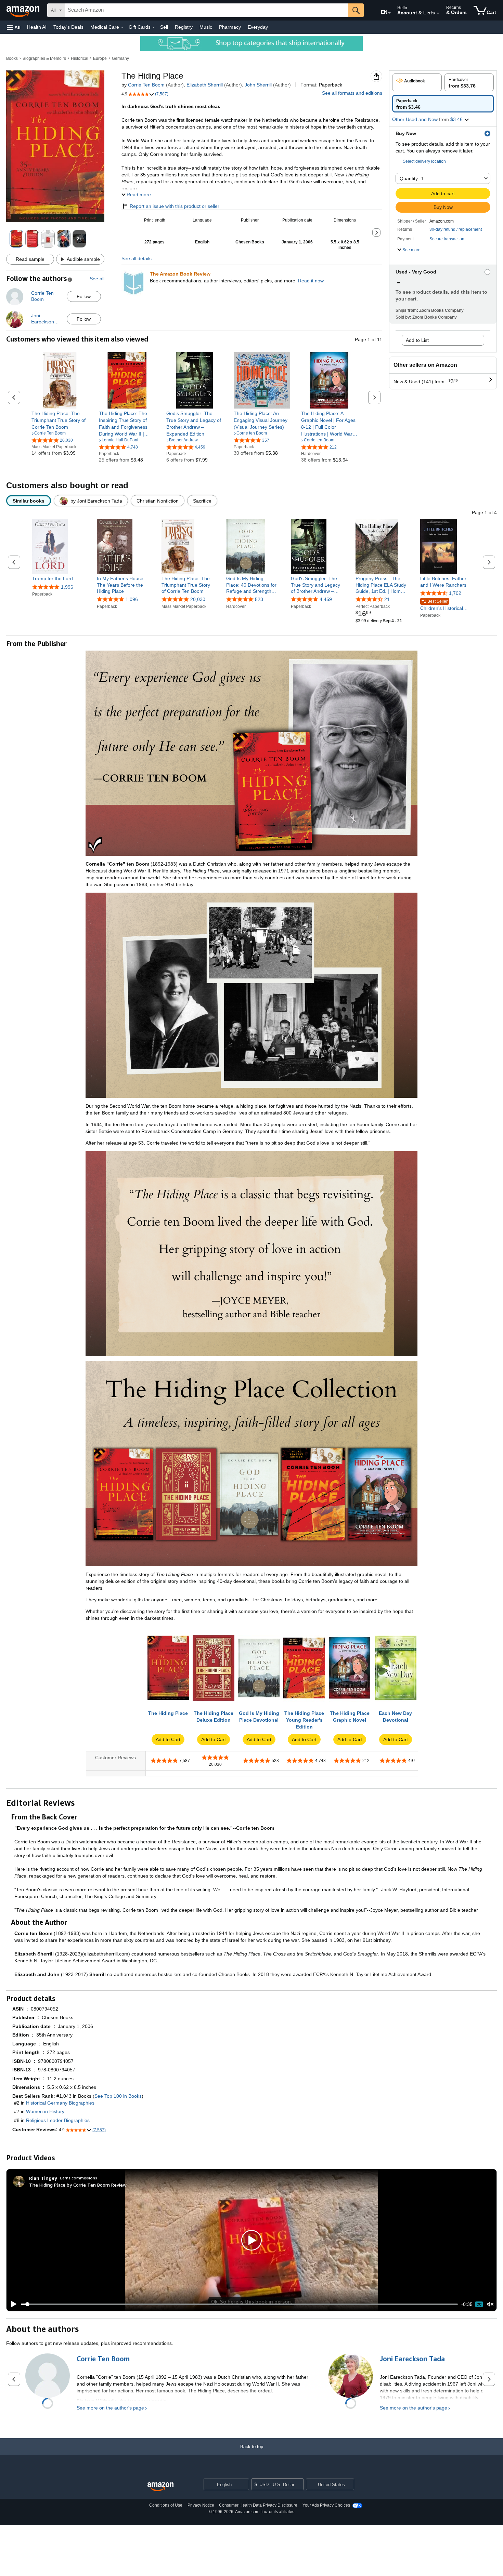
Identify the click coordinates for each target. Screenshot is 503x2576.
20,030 (198, 599)
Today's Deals (68, 27)
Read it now (311, 281)
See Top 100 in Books (118, 2096)
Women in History (45, 2111)
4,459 (326, 599)
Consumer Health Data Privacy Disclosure (258, 2505)
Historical (80, 58)
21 (387, 599)
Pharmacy (230, 27)
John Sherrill (258, 85)
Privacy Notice (201, 2505)
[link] (60, 420)
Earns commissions (79, 2178)
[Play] (12, 2304)
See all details (137, 258)
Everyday (258, 27)
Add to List (417, 340)
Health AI (37, 27)
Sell (164, 27)
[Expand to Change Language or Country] (389, 13)
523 (259, 599)
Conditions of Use (166, 2505)
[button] (14, 27)
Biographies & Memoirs (44, 58)
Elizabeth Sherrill (205, 85)
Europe (100, 58)
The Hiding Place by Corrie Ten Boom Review (78, 2185)
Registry (184, 27)
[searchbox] (207, 10)
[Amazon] (24, 10)
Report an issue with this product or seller (175, 206)
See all (97, 279)
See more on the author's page (110, 2408)
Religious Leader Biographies (58, 2120)
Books (12, 58)
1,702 (455, 593)
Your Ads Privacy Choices (326, 2505)
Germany (120, 58)
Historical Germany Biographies (60, 2103)
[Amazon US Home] (160, 2487)
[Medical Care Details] (122, 27)
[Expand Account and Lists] (438, 13)
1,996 (67, 587)
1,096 (132, 599)
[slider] (239, 2304)
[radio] (417, 82)
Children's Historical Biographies (442, 605)
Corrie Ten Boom (146, 85)
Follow (84, 296)
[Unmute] (490, 2304)
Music (206, 27)
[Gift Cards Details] (154, 27)
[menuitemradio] (479, 2304)
